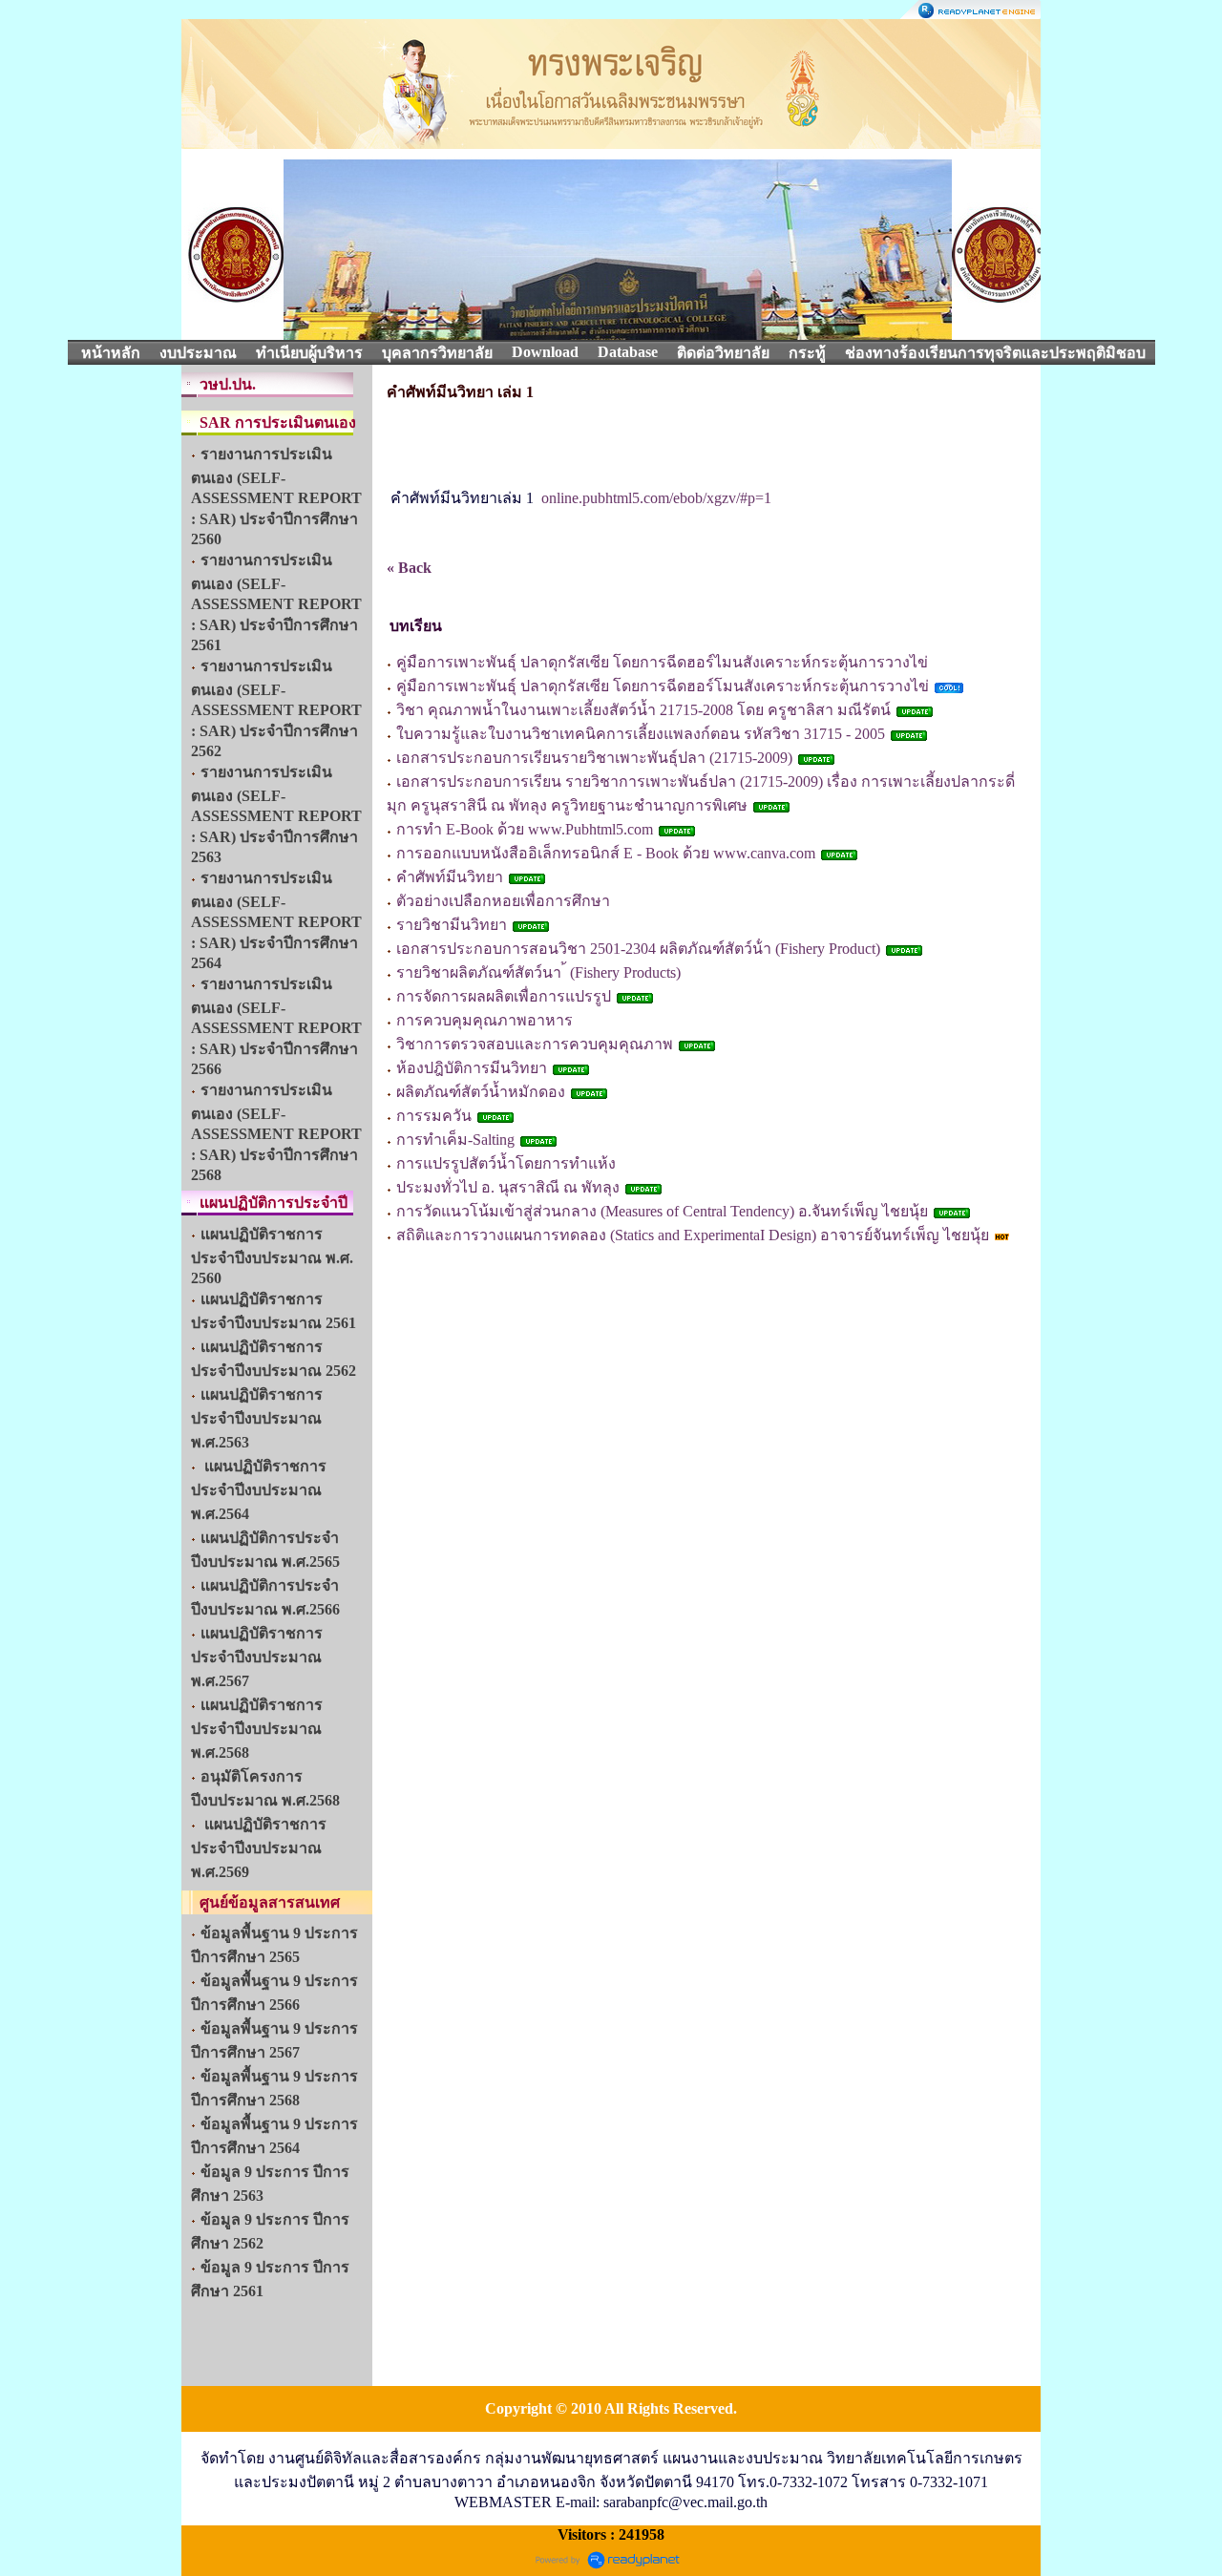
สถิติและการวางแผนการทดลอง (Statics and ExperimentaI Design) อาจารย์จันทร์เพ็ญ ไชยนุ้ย (695, 1235)
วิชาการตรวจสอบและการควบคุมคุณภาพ (535, 1044)
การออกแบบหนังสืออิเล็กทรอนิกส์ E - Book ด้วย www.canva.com (608, 853)
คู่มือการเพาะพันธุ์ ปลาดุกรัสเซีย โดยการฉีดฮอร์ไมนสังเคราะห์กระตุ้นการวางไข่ (662, 662)
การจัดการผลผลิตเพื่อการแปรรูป (504, 996)
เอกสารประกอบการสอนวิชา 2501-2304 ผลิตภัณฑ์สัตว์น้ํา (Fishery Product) (640, 949)
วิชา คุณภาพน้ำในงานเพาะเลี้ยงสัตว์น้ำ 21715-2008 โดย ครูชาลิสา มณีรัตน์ (643, 710)
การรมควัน (434, 1116)
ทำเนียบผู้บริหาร (309, 353)
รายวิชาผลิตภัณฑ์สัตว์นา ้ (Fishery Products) (538, 972)
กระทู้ (807, 353)
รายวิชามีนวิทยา (452, 925)
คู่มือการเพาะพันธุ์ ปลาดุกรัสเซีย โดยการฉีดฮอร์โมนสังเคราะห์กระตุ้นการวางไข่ (663, 686)
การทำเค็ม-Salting (455, 1140)
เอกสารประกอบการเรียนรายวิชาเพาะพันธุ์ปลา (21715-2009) (596, 758)
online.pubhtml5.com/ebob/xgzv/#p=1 (656, 498)
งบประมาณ (198, 353)
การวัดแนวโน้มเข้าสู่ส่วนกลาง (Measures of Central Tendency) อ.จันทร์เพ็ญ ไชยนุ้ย (662, 1211)
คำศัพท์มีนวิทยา (450, 877)
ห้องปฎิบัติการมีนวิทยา (472, 1068)
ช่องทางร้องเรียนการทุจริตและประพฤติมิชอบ (995, 353)
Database (628, 352)
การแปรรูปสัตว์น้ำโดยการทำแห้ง (506, 1163)
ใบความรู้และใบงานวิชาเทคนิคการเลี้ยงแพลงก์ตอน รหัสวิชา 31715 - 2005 (641, 734)
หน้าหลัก (111, 353)
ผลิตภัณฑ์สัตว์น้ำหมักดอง (481, 1092)
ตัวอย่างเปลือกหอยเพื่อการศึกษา (503, 901)
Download (545, 352)
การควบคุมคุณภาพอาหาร (485, 1020)
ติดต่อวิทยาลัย (723, 353)
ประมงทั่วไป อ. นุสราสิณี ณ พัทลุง (508, 1187)
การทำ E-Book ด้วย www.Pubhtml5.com (525, 829)
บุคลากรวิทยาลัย (437, 353)
